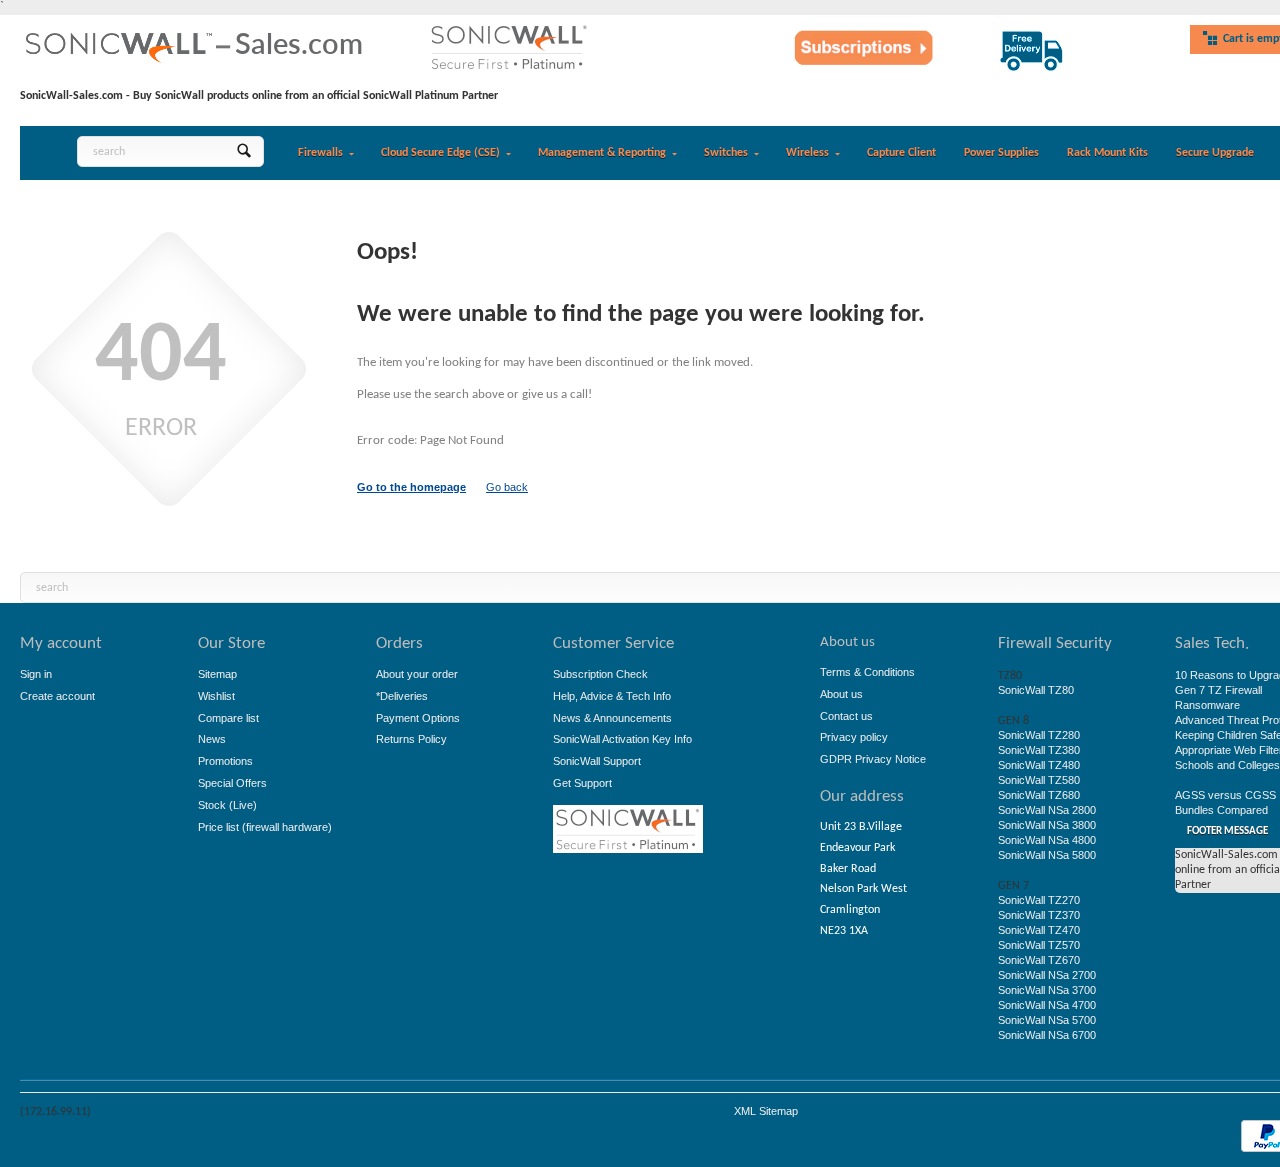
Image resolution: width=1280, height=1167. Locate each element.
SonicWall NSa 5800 (1047, 855)
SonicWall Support (597, 761)
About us (841, 694)
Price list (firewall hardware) (265, 827)
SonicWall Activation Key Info (622, 739)
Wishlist (216, 696)
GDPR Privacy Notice (873, 759)
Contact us (846, 716)
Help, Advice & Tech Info (612, 696)
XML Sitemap (766, 1111)
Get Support (582, 783)
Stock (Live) (227, 805)
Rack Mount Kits (1107, 153)
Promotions (225, 761)
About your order (417, 674)
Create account (57, 696)
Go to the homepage (411, 487)
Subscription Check (600, 674)
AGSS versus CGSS (1225, 795)
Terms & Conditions (867, 672)
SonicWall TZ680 (1039, 795)
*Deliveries (402, 696)
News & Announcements (612, 718)
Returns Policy (411, 739)
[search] (243, 151)
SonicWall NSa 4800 (1047, 840)
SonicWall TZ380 (1039, 750)
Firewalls (320, 153)
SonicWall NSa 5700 (1047, 1020)
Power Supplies (1001, 153)
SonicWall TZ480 (1039, 765)
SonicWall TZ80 (1036, 690)
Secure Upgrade (1215, 153)
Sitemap (217, 674)
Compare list (228, 718)
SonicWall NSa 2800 (1047, 810)
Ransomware (1207, 705)
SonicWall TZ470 (1039, 930)
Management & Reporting (602, 153)
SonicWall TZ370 (1039, 915)
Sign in (36, 674)
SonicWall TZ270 (1039, 900)
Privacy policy (854, 737)
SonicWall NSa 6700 (1047, 1035)
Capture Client (901, 153)
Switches (726, 153)
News (212, 739)
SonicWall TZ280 (1039, 735)
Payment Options (418, 718)
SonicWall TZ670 (1039, 960)
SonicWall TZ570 (1039, 945)
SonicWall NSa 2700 (1047, 975)
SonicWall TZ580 (1039, 780)
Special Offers (232, 783)
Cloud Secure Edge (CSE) (440, 153)
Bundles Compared (1221, 810)
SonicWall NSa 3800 (1047, 825)
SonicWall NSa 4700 (1047, 1005)
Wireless (807, 153)
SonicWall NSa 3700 (1047, 990)
